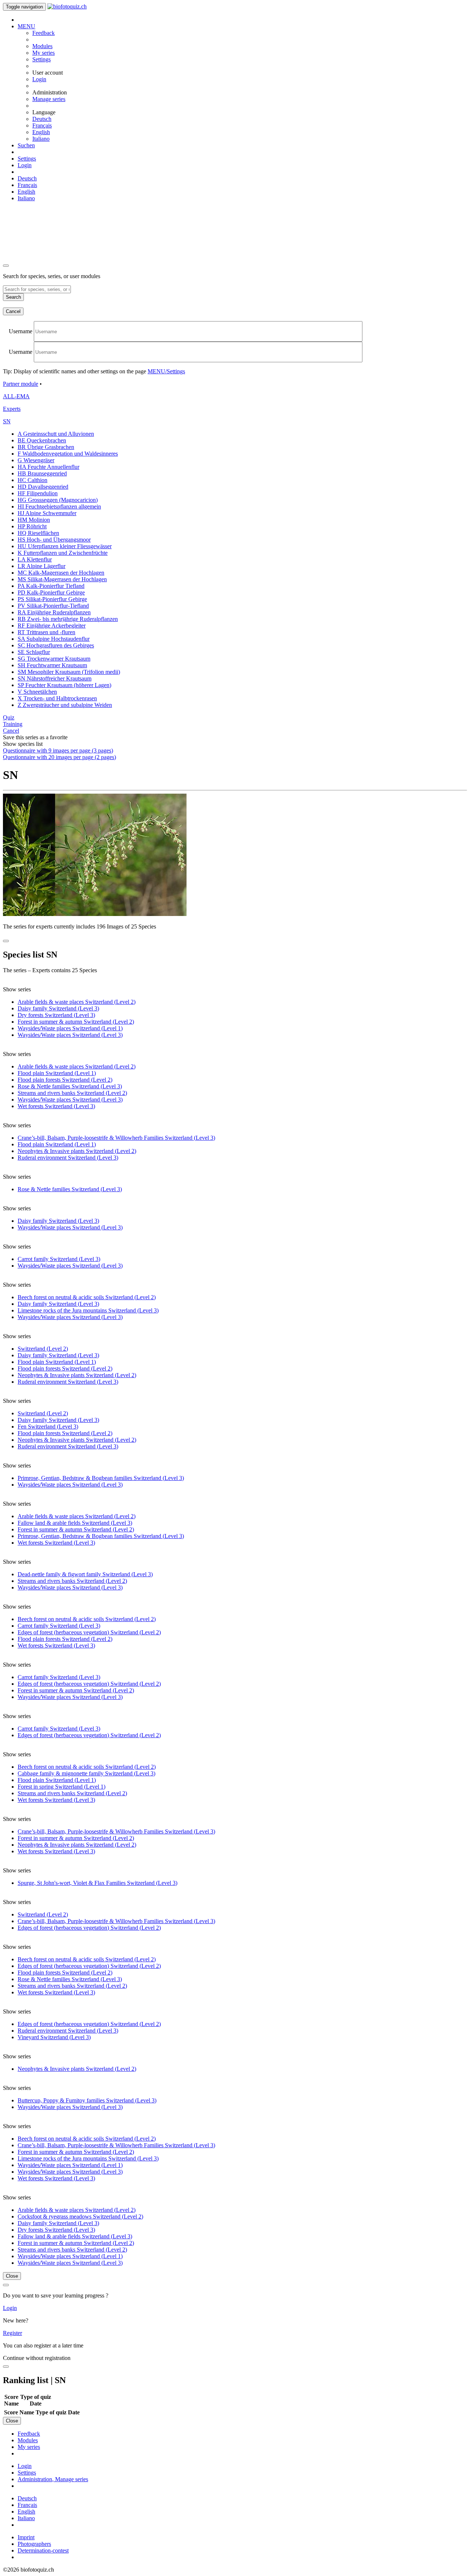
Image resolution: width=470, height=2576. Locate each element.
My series (44, 53)
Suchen (26, 145)
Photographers (34, 2544)
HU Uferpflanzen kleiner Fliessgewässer (65, 546)
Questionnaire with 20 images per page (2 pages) (59, 757)
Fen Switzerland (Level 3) (48, 1427)
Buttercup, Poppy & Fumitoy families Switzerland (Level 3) (87, 2100)
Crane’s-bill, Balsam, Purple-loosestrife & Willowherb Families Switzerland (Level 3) (116, 1138)
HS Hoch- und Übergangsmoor (54, 540)
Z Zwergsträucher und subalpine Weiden (65, 705)
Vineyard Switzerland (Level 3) (54, 2037)
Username (21, 331)
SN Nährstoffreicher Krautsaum (55, 678)
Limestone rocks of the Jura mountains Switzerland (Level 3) (88, 1310)
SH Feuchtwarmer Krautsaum (52, 665)
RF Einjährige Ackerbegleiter (52, 626)
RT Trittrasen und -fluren (46, 632)
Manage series (49, 99)
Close (12, 2276)
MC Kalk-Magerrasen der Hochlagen (61, 573)
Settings (41, 59)
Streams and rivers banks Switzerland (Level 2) (72, 1093)
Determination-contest (43, 2550)
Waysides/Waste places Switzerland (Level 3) (70, 1035)
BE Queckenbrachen (42, 440)
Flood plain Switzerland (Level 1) (57, 1073)
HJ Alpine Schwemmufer (47, 513)
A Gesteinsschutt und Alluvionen (56, 434)
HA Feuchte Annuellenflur (48, 467)
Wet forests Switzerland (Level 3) (56, 1106)
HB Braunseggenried (42, 473)
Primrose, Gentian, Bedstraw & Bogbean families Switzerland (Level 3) (101, 1478)
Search (13, 297)
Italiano (41, 139)
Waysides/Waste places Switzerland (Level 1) (70, 1028)
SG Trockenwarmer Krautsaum (54, 659)
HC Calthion (32, 480)
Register (12, 2333)
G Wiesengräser (36, 460)
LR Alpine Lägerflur (41, 566)
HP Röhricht (32, 526)
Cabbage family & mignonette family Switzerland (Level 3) (86, 1773)
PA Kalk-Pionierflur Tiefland (51, 586)
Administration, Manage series (53, 2479)
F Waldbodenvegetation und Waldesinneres (68, 454)
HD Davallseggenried (43, 487)
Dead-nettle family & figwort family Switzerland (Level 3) (85, 1574)
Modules (42, 46)
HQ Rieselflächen (38, 533)
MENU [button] (26, 26)
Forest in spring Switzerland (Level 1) (62, 1787)
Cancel (13, 311)
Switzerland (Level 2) (43, 1349)
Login (39, 79)
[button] (7, 421)
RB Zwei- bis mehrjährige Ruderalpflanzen (68, 619)
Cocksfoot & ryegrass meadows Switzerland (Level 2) (80, 2216)
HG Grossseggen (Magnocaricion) (58, 500)
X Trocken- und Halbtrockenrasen (57, 698)
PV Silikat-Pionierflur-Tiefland (53, 606)
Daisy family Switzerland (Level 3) (58, 1008)
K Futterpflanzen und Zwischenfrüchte (63, 553)
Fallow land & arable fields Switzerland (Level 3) (75, 1523)
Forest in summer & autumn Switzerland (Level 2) (76, 1022)
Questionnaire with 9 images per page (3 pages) (58, 750)
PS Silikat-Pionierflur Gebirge (52, 599)
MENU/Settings (166, 371)
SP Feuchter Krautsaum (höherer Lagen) (64, 685)
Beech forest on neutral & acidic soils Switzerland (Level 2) (87, 1297)
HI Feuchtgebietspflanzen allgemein (59, 506)
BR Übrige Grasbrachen (46, 447)
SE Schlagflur (34, 652)
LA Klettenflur (35, 559)
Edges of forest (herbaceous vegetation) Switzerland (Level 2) (89, 1632)
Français (42, 125)
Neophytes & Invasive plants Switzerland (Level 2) (77, 1151)
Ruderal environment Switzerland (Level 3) (68, 1158)
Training (13, 724)
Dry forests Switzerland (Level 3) (56, 1015)
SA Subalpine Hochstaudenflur (54, 639)
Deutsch (42, 119)
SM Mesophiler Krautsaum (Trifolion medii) (69, 672)
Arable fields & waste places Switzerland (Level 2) (77, 1002)
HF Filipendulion (38, 493)
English (41, 132)
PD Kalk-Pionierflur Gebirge (51, 592)
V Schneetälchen (37, 692)
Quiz (9, 717)
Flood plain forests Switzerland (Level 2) (65, 1080)
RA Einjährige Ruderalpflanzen (54, 612)
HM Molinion (34, 520)
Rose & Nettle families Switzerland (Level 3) (70, 1086)
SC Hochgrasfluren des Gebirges (56, 645)
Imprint (26, 2537)
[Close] (6, 266)
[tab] (235, 384)
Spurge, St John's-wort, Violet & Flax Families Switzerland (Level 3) (97, 1883)
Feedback (44, 33)
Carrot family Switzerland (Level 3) (59, 1259)
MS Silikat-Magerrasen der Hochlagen (62, 579)
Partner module (21, 384)
